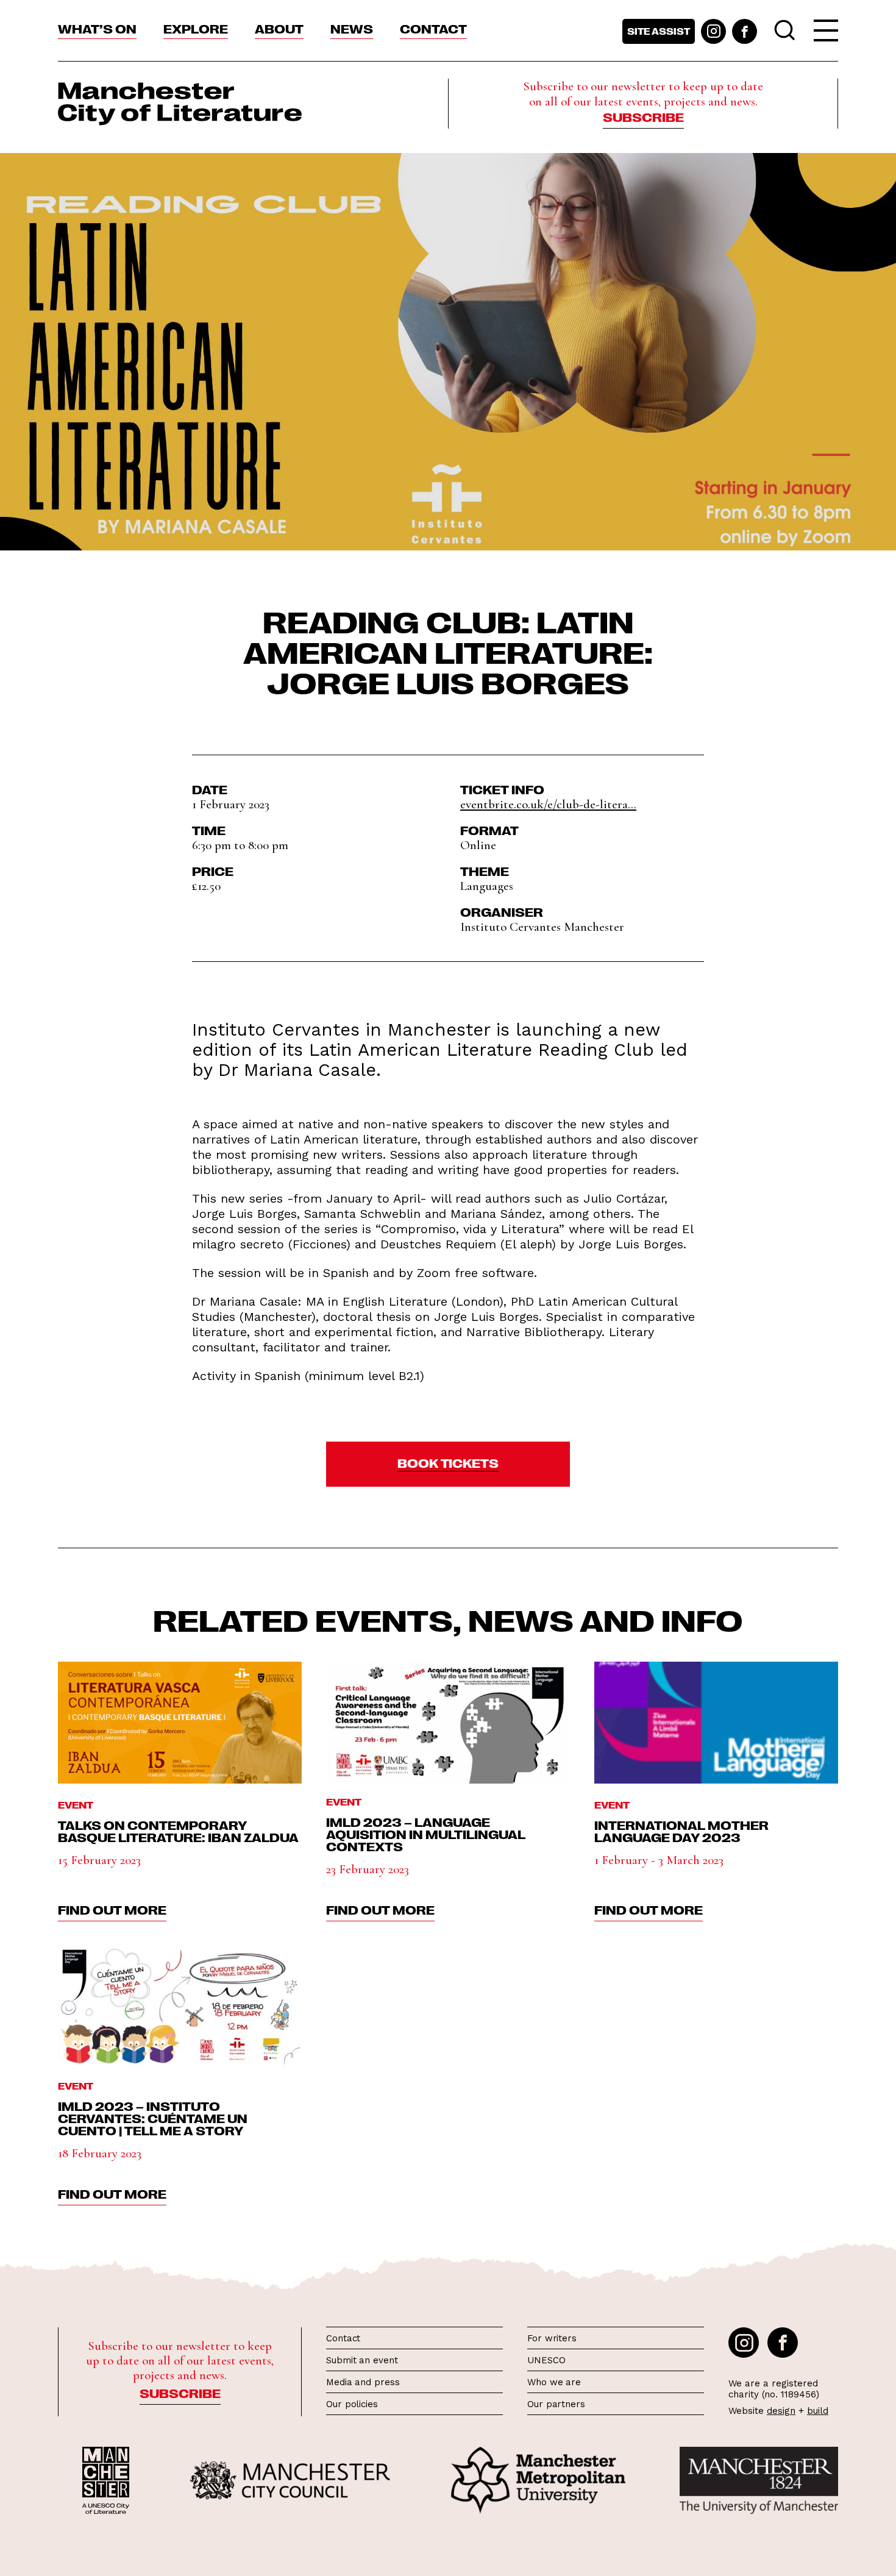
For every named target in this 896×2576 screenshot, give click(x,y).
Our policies (352, 2404)
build (818, 2411)
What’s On (97, 28)
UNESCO (546, 2360)
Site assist (659, 31)
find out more (112, 1909)
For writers (552, 2338)
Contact (433, 28)
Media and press (363, 2382)
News (352, 28)
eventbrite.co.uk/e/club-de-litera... (548, 804)
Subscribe (643, 116)
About (279, 28)
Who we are (554, 2382)
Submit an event (362, 2360)
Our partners (556, 2404)
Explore (196, 28)
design (781, 2411)
